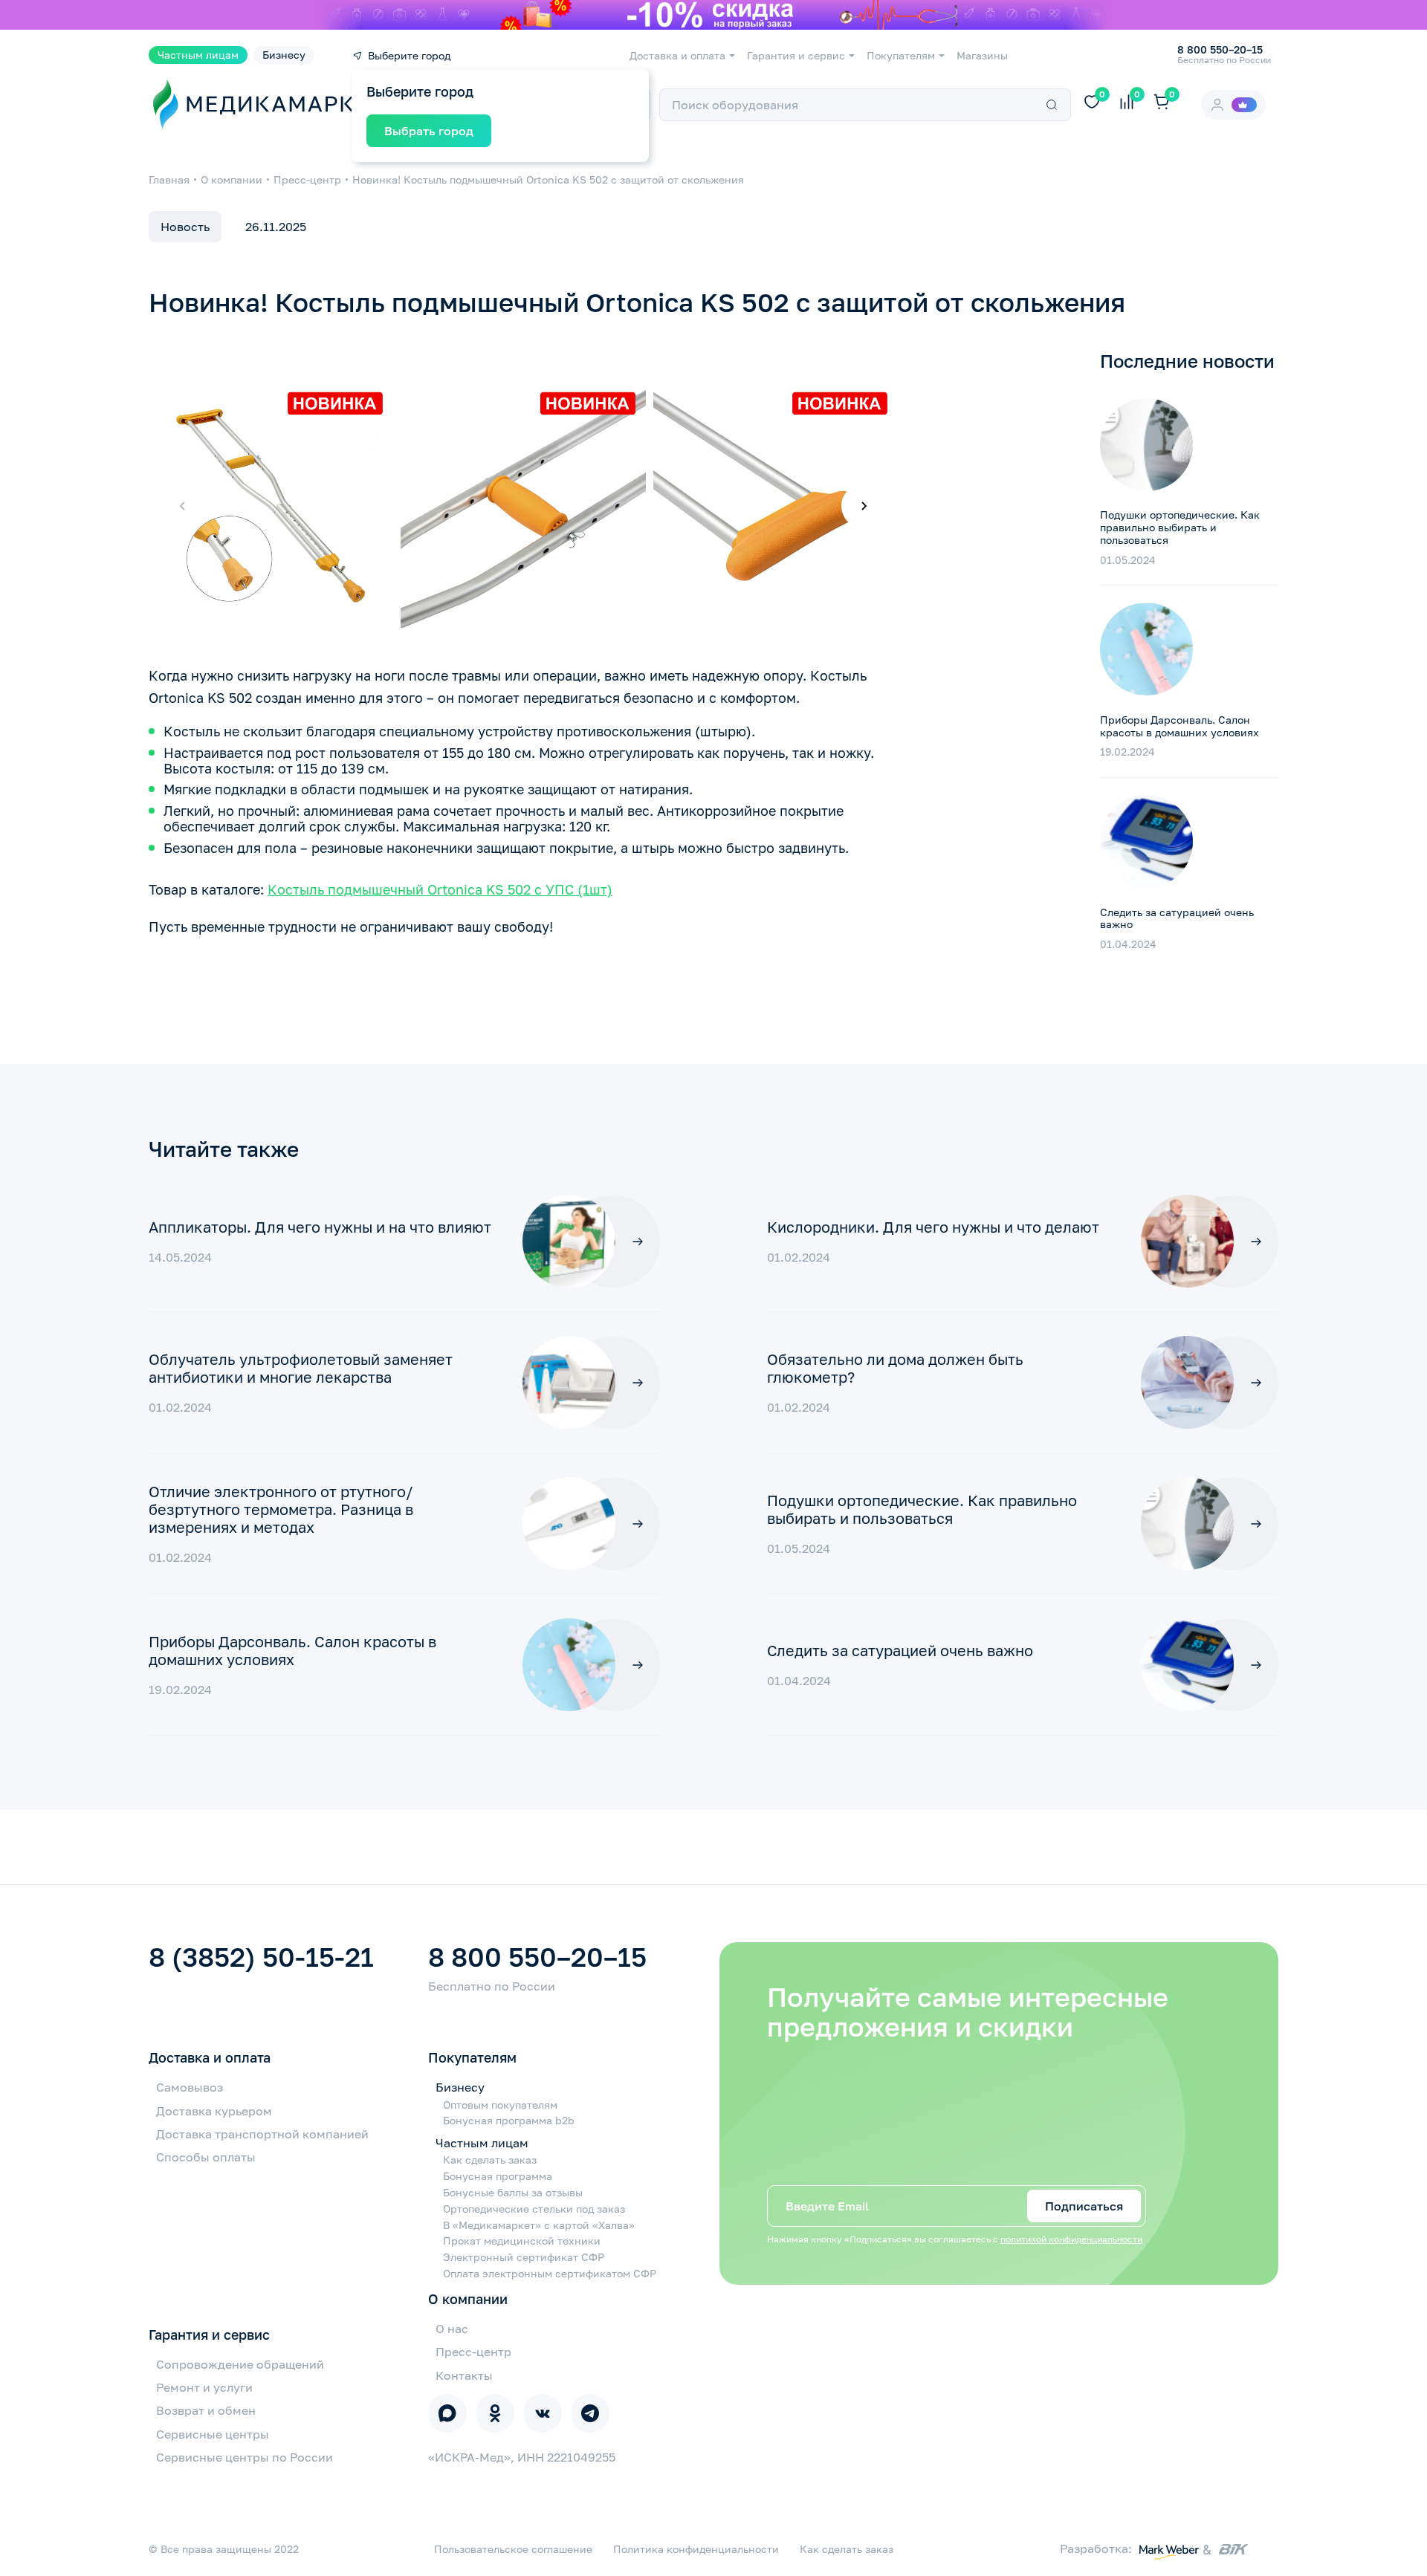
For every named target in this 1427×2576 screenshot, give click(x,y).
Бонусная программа (498, 2176)
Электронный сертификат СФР (524, 2257)
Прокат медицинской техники (522, 2241)
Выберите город (409, 56)
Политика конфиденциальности (696, 2549)
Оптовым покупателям (500, 2105)
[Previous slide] (183, 506)
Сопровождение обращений (240, 2364)
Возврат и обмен (206, 2410)
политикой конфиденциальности (1071, 2239)
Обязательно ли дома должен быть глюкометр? (895, 1368)
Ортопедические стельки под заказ (534, 2209)
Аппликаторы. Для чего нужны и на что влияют (320, 1227)
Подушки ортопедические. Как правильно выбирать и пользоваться (1180, 527)
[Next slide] (864, 506)
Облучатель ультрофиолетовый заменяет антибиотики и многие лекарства (301, 1368)
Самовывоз (190, 2087)
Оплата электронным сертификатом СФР (550, 2274)
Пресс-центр (307, 179)
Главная (169, 179)
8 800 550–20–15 (537, 1957)
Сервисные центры (213, 2434)
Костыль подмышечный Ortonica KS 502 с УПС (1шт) (440, 889)
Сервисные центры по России (245, 2457)
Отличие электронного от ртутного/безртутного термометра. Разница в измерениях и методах (281, 1509)
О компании (232, 179)
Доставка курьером (214, 2111)
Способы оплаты (206, 2157)
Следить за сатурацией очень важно (1177, 918)
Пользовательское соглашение (513, 2549)
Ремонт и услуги (204, 2387)
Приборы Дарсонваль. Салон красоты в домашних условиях (1180, 725)
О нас (452, 2329)
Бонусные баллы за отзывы (513, 2193)
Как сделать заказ (490, 2160)
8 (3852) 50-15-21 (261, 1957)
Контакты (464, 2375)
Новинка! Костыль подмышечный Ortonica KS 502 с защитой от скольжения (548, 179)
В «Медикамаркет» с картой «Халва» (539, 2225)
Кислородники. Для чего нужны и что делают (933, 1227)
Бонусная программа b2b (509, 2121)
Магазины (982, 56)
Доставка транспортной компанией (262, 2134)
